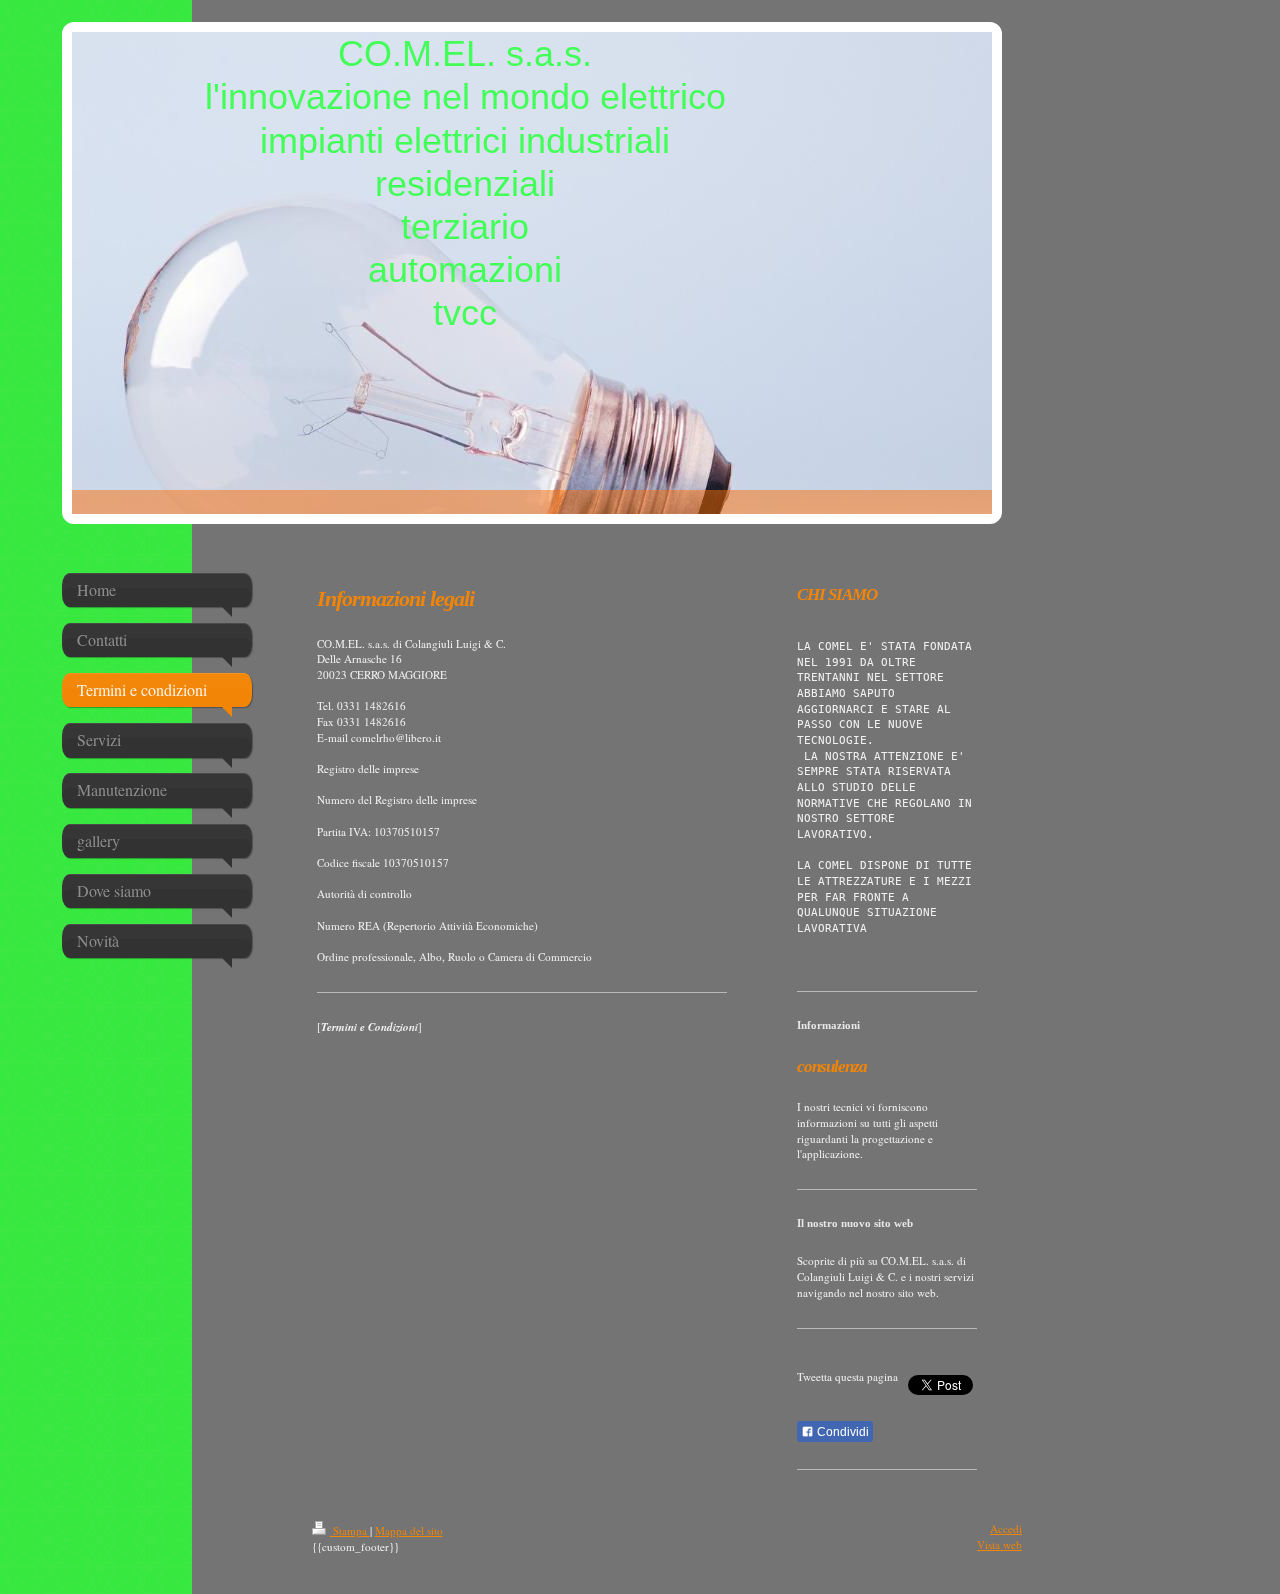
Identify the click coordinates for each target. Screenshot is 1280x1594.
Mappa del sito (409, 1530)
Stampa (350, 1530)
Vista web (999, 1544)
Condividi (841, 1432)
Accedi (1006, 1528)
